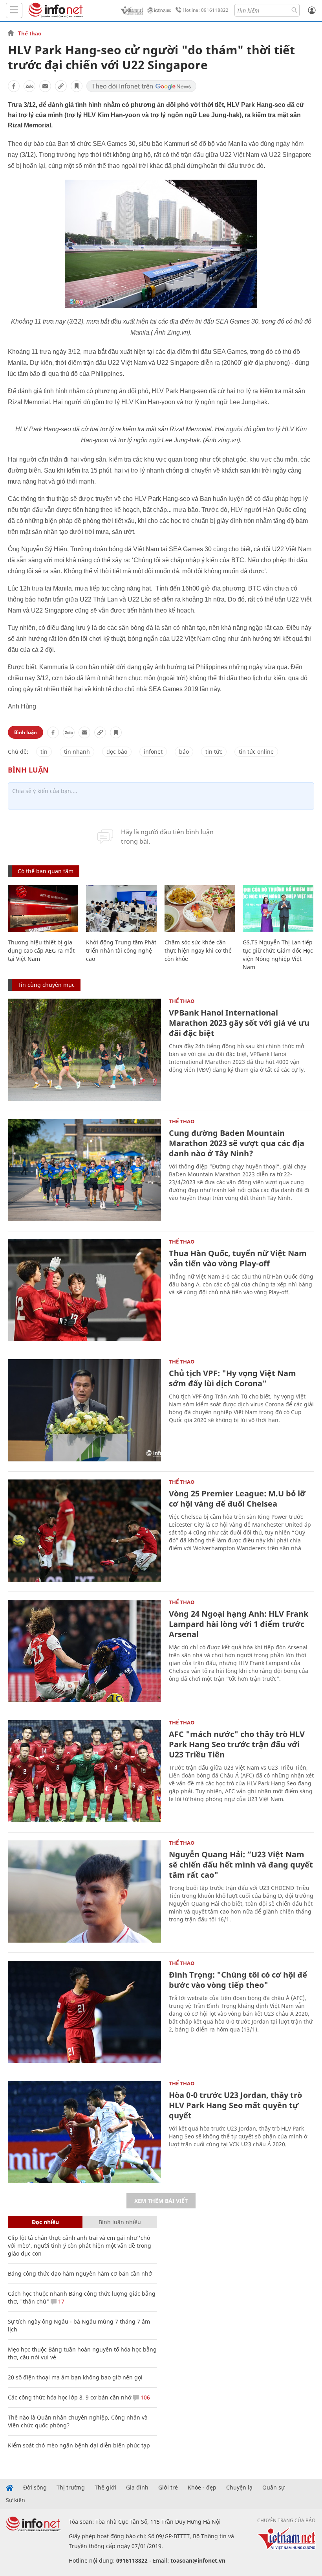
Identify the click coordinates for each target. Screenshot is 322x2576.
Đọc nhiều (45, 2222)
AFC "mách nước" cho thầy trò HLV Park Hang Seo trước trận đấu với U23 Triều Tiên (237, 1744)
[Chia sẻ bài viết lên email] (45, 86)
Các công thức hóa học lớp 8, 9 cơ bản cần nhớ (70, 2397)
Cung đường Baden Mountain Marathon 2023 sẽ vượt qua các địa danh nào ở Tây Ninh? (237, 1143)
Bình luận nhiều (120, 2222)
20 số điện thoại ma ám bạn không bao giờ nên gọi (75, 2377)
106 (145, 2397)
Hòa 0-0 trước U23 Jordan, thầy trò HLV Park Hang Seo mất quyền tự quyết (235, 2105)
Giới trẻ (168, 2488)
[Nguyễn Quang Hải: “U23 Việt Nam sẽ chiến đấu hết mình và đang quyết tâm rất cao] (84, 1892)
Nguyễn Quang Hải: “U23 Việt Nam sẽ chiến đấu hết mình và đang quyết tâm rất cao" (241, 1865)
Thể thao (30, 33)
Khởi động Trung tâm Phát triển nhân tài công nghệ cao (121, 950)
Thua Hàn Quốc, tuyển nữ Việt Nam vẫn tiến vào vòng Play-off (238, 1258)
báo (184, 752)
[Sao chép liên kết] (61, 86)
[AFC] (84, 1771)
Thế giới (105, 2488)
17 (60, 2301)
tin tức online (256, 752)
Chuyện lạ (239, 2488)
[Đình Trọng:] (84, 2012)
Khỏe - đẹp (202, 2488)
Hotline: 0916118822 (206, 10)
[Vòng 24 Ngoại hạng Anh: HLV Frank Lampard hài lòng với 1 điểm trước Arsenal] (84, 1651)
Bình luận (26, 732)
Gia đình (137, 2488)
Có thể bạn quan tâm (46, 871)
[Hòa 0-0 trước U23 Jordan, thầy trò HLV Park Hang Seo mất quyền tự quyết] (84, 2132)
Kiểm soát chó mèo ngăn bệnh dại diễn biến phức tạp (79, 2445)
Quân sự (274, 2488)
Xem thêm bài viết (161, 2201)
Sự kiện (16, 2500)
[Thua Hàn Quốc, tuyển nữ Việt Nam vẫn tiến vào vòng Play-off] (84, 1290)
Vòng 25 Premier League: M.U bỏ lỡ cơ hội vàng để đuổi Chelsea (237, 1499)
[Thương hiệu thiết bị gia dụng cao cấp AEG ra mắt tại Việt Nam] (43, 909)
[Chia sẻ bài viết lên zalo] (29, 86)
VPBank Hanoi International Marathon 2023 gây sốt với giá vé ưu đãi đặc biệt (239, 1023)
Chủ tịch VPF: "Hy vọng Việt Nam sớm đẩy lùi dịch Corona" (232, 1378)
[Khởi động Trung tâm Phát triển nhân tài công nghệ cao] (121, 909)
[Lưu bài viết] (77, 86)
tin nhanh (77, 752)
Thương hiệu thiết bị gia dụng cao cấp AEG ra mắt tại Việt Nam (41, 950)
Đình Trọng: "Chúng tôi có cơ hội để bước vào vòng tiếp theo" (238, 1980)
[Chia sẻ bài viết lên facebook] (14, 86)
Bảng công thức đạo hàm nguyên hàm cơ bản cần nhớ (80, 2273)
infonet (153, 752)
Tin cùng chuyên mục (46, 985)
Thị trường (71, 2488)
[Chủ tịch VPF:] (84, 1410)
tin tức (214, 752)
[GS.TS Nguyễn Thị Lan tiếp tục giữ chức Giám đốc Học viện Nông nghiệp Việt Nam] (278, 909)
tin (44, 752)
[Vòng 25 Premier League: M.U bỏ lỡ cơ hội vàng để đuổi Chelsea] (84, 1531)
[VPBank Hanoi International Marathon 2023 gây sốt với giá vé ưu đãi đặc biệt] (84, 1050)
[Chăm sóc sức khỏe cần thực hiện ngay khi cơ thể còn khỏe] (200, 909)
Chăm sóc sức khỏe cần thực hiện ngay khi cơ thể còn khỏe (198, 950)
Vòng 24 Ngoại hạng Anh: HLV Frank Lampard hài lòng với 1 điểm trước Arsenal (239, 1624)
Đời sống (35, 2488)
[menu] (14, 10)
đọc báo (117, 752)
